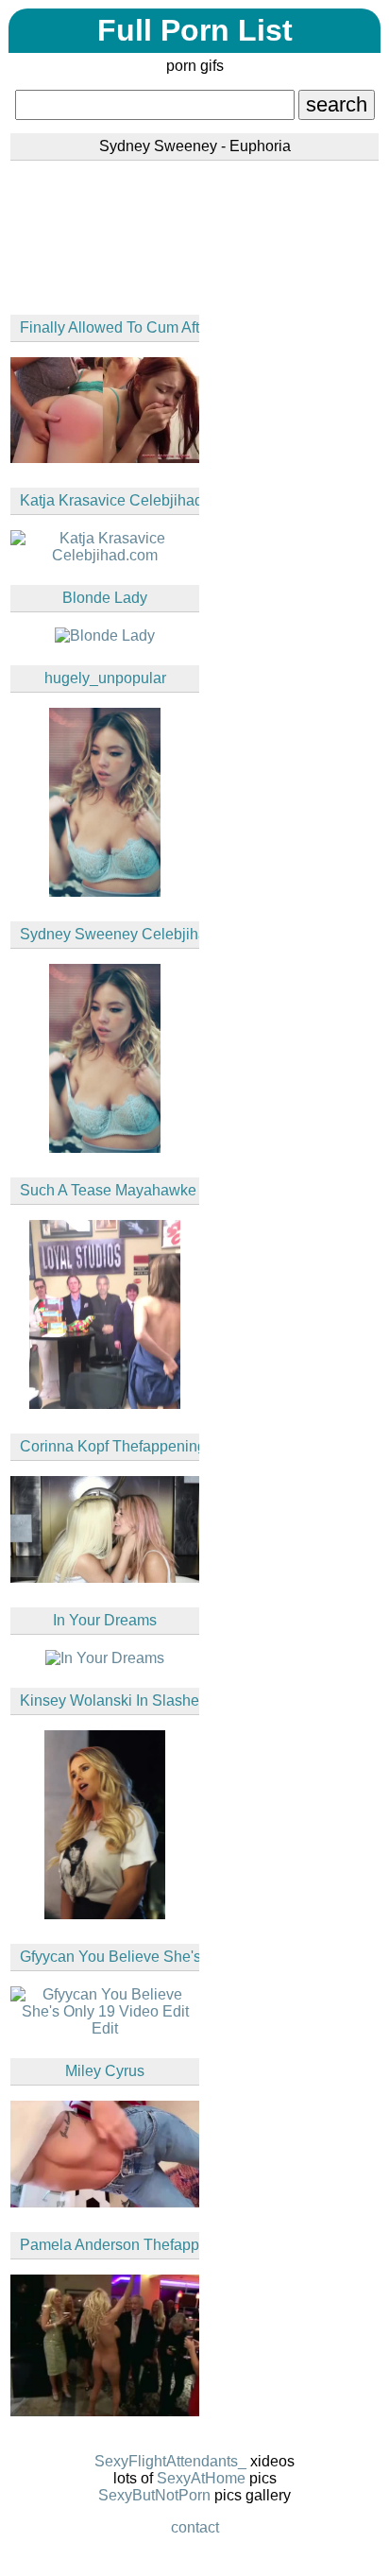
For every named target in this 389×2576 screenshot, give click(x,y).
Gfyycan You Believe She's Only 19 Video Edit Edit (110, 1957)
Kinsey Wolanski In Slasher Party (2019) (110, 1700)
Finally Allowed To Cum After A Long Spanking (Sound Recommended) (110, 327)
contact (195, 2527)
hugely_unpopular (105, 678)
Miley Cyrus (105, 2071)
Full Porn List (195, 30)
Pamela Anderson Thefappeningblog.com (110, 2245)
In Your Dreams (105, 1620)
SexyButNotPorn (154, 2495)
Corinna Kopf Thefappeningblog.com (110, 1446)
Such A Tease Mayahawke (108, 1190)
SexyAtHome (201, 2478)
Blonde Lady (105, 598)
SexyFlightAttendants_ (170, 2461)
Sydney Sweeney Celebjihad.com (110, 934)
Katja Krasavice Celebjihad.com (110, 500)
